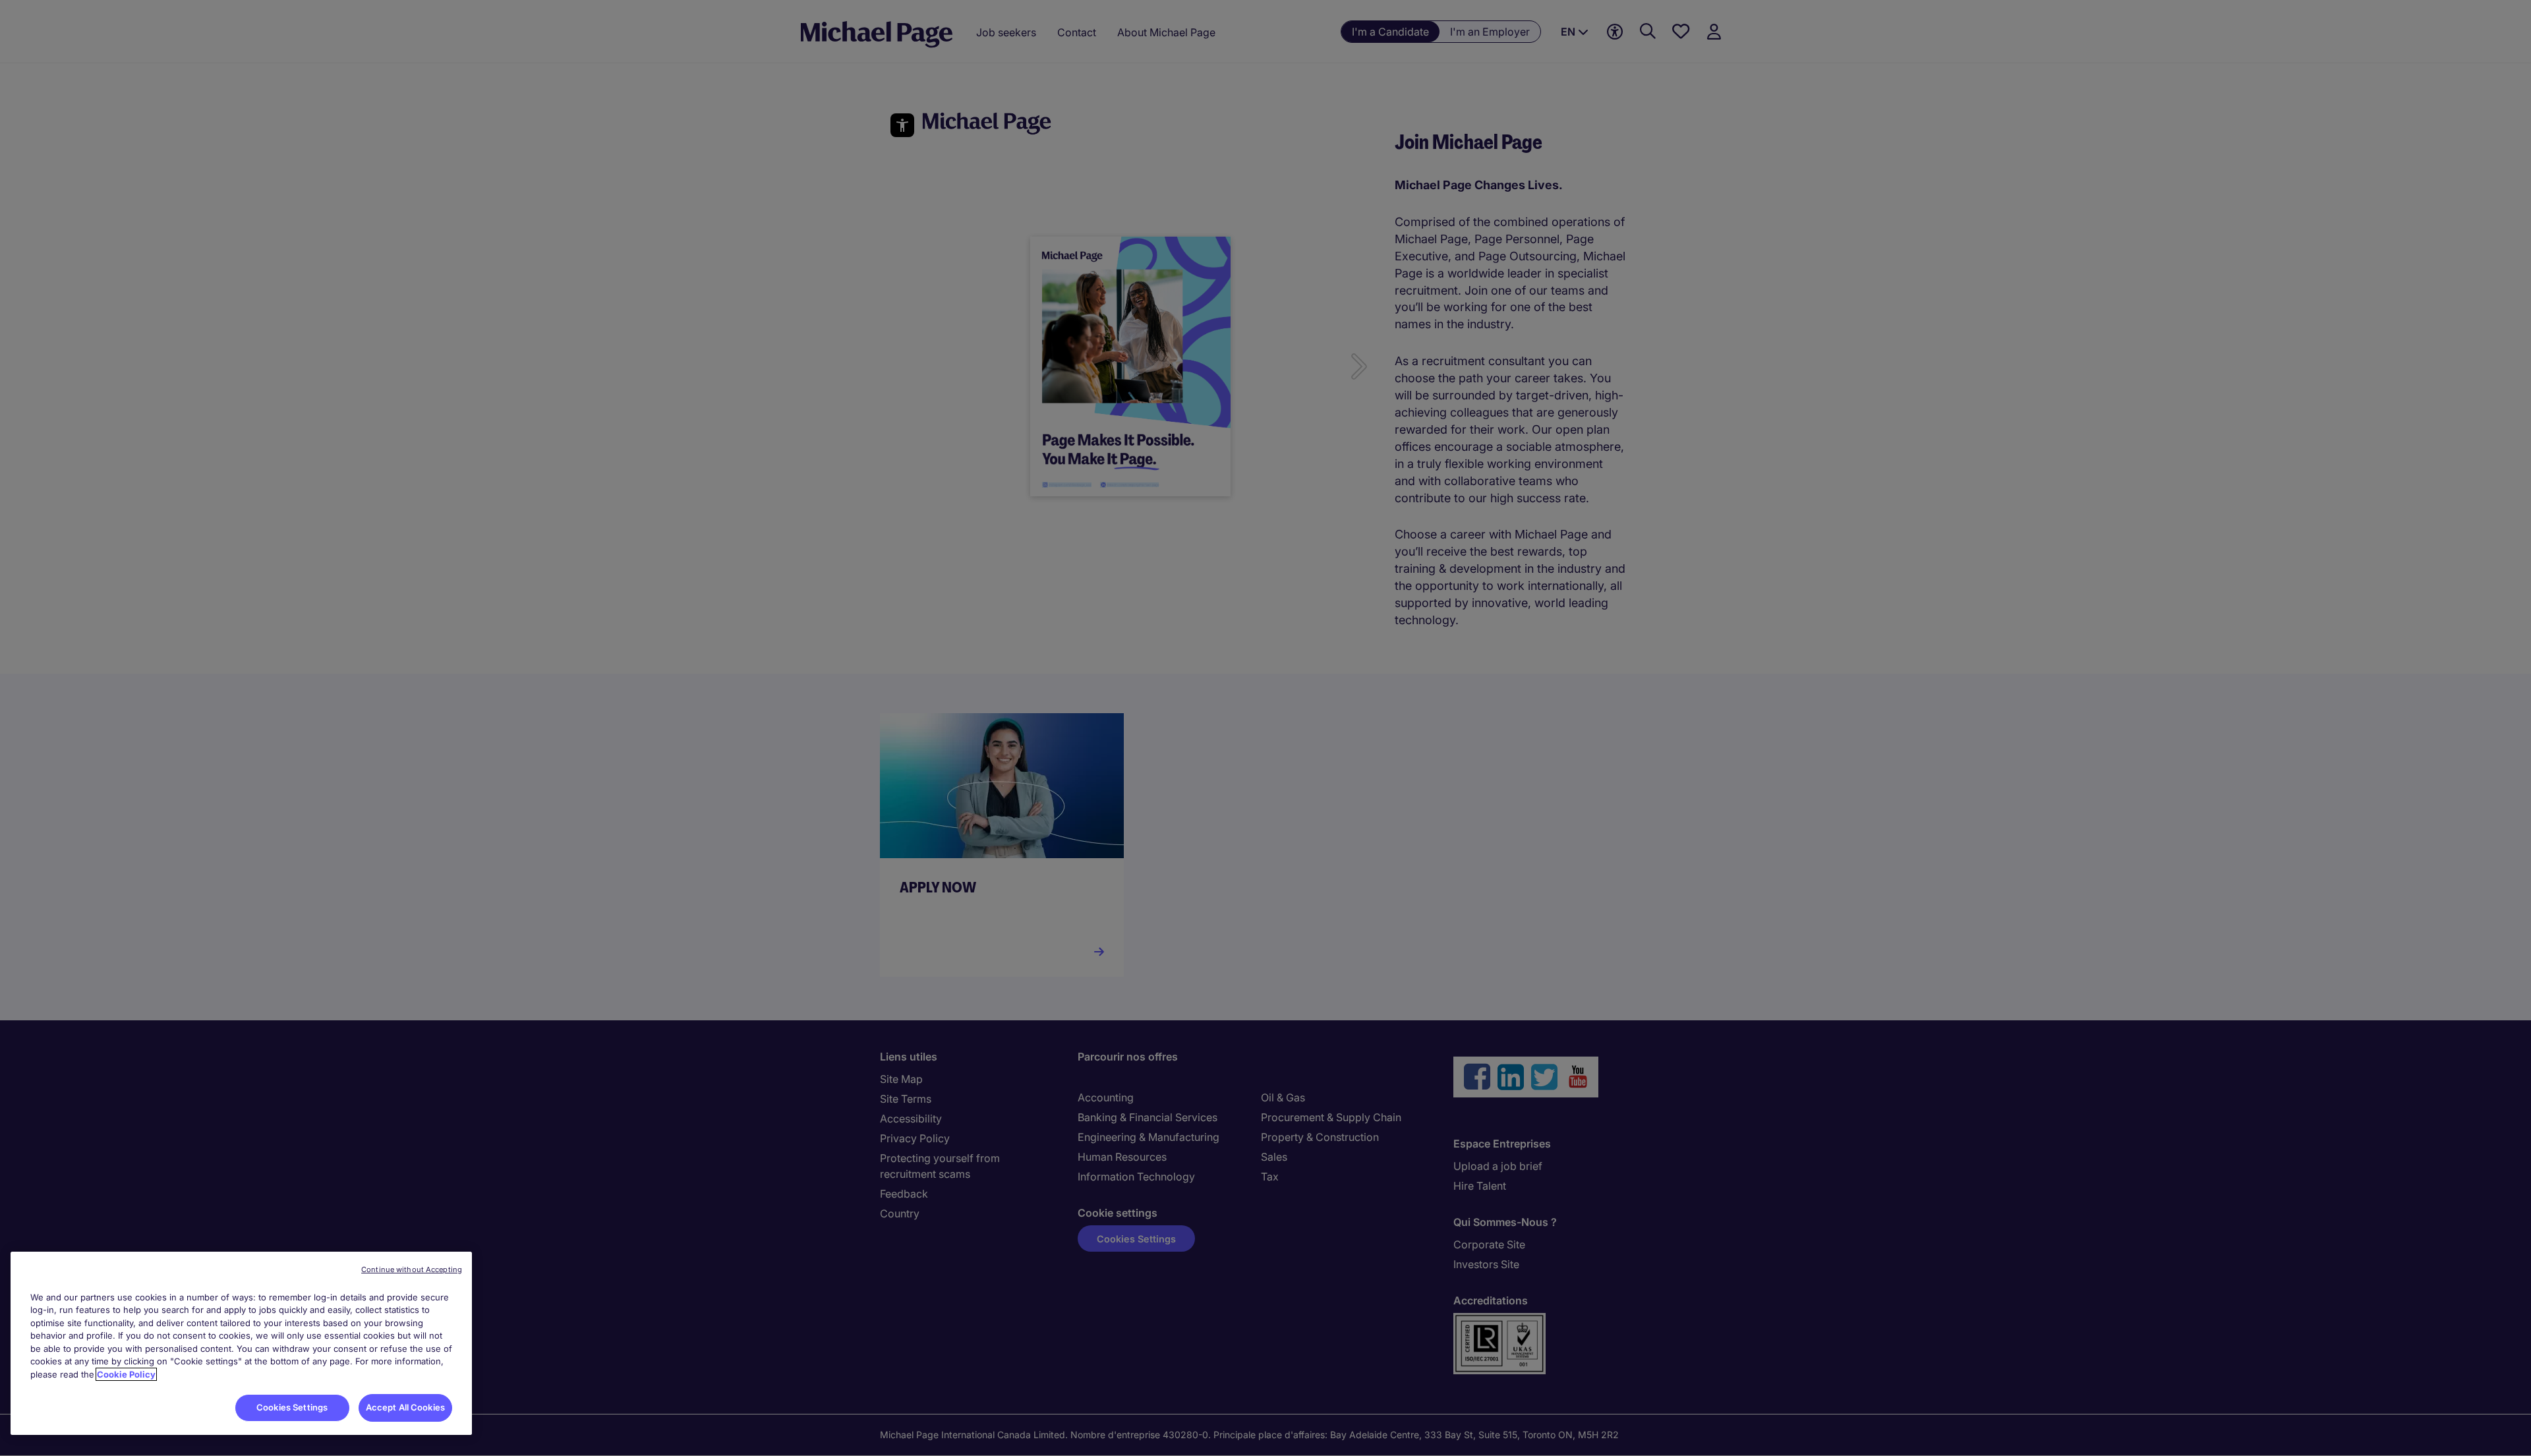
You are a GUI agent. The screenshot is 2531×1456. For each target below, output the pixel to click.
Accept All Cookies (405, 1407)
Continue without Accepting (412, 1269)
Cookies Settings (292, 1407)
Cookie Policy (126, 1374)
